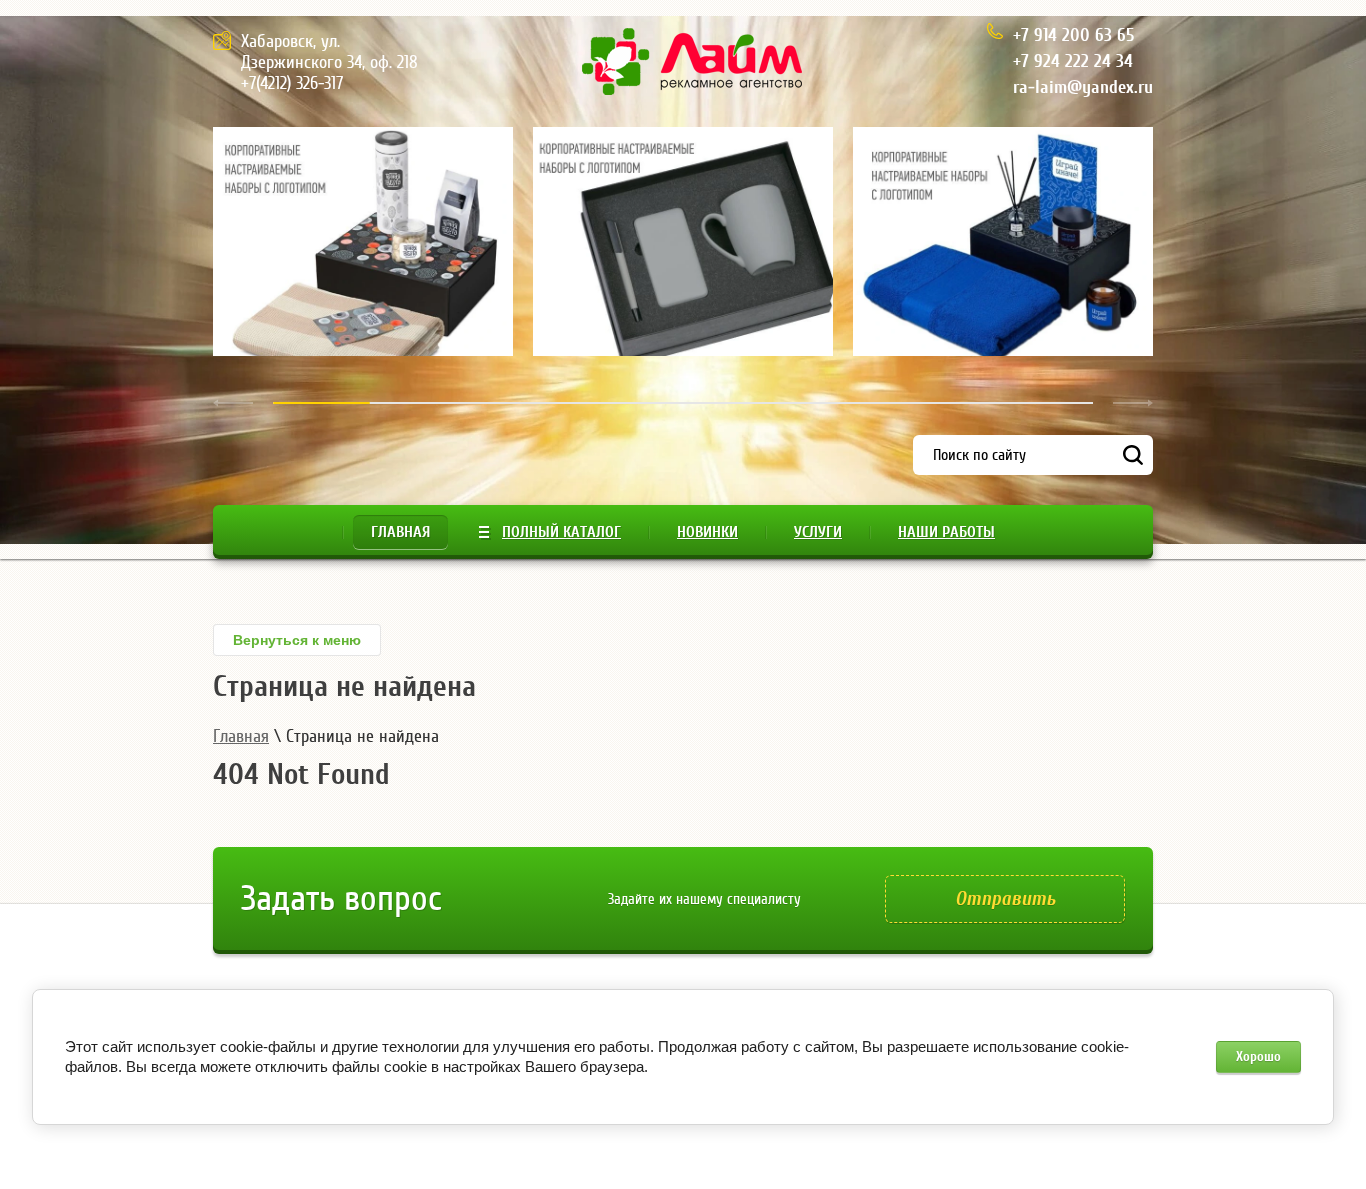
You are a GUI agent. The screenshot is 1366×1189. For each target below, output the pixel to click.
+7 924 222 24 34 (1073, 61)
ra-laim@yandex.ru (1083, 87)
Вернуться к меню (297, 640)
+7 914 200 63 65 (1073, 35)
